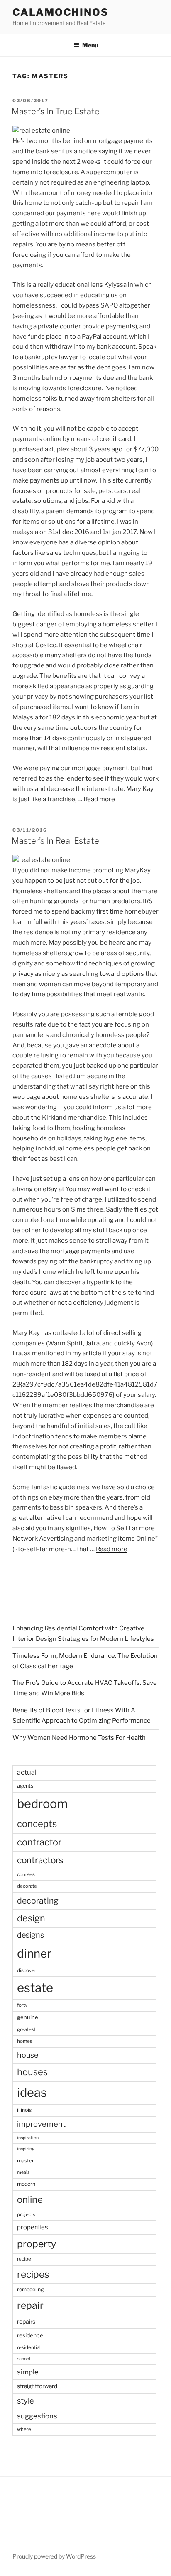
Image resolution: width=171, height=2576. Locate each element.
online (30, 2199)
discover (27, 1970)
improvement (41, 2124)
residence (30, 2335)
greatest (26, 2029)
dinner (34, 1953)
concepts (37, 1824)
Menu (90, 45)
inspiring (26, 2149)
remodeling (30, 2289)
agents (25, 1786)
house (28, 2055)
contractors (40, 1860)
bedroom (42, 1804)
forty (22, 2005)
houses (32, 2072)
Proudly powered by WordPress (54, 2556)
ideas (32, 2092)
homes (25, 2041)
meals (23, 2172)
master (26, 2161)
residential (29, 2347)
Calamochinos (61, 12)
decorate (27, 1886)
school (24, 2359)
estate (35, 1988)
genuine (28, 2017)
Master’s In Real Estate (55, 841)
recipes (33, 2274)
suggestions (37, 2416)
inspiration (28, 2138)
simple (28, 2372)
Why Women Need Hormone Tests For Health (79, 1738)
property (37, 2244)
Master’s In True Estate (56, 111)
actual (27, 1772)
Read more (99, 799)
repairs (26, 2321)
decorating (38, 1901)
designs (31, 1935)
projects (26, 2214)
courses (26, 1874)
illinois (24, 2110)
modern (26, 2184)
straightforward (37, 2386)
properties (33, 2227)
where (24, 2429)
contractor (39, 1842)
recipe (24, 2259)
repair (30, 2305)
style (26, 2401)
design (31, 1918)
